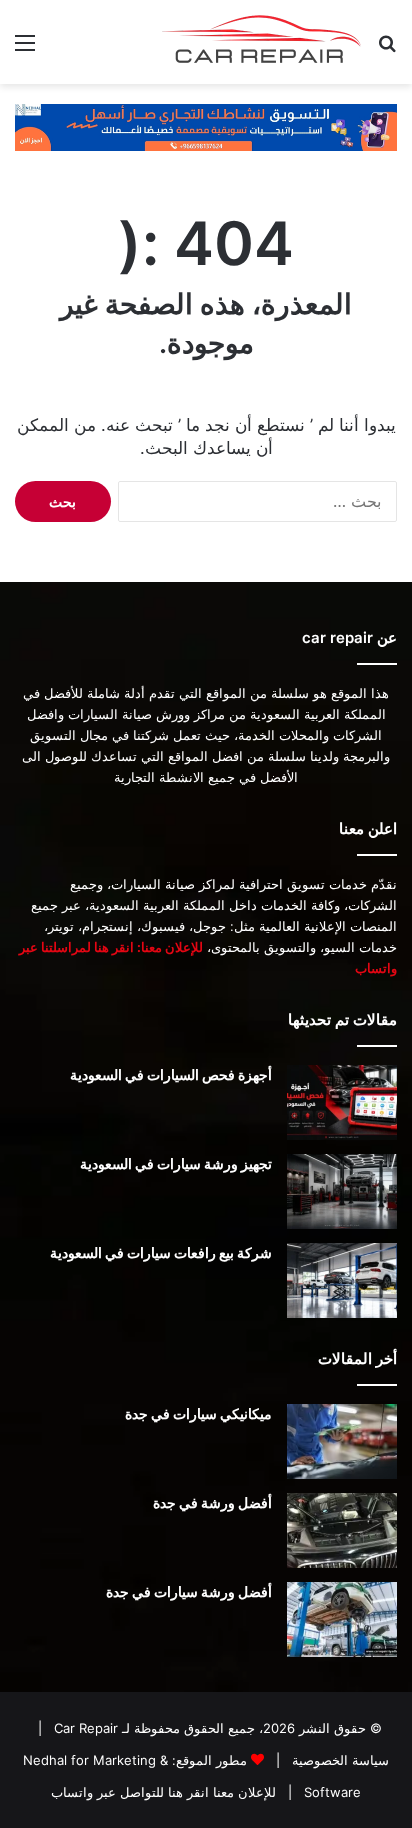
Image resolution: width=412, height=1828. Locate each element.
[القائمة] (25, 49)
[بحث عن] (387, 49)
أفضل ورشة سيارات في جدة (189, 1591)
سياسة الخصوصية (338, 1760)
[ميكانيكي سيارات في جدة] (342, 1441)
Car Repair (84, 1728)
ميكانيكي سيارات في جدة (198, 1413)
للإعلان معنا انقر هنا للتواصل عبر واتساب (163, 1792)
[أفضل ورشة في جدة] (342, 1530)
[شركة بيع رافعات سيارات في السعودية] (342, 1280)
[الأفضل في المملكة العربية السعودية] (206, 126)
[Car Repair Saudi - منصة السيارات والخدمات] (262, 42)
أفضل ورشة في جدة (212, 1502)
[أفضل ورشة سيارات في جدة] (342, 1619)
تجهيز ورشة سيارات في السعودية (176, 1163)
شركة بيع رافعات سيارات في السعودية (161, 1252)
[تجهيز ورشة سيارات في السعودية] (342, 1191)
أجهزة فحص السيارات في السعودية (171, 1074)
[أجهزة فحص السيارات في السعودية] (342, 1102)
